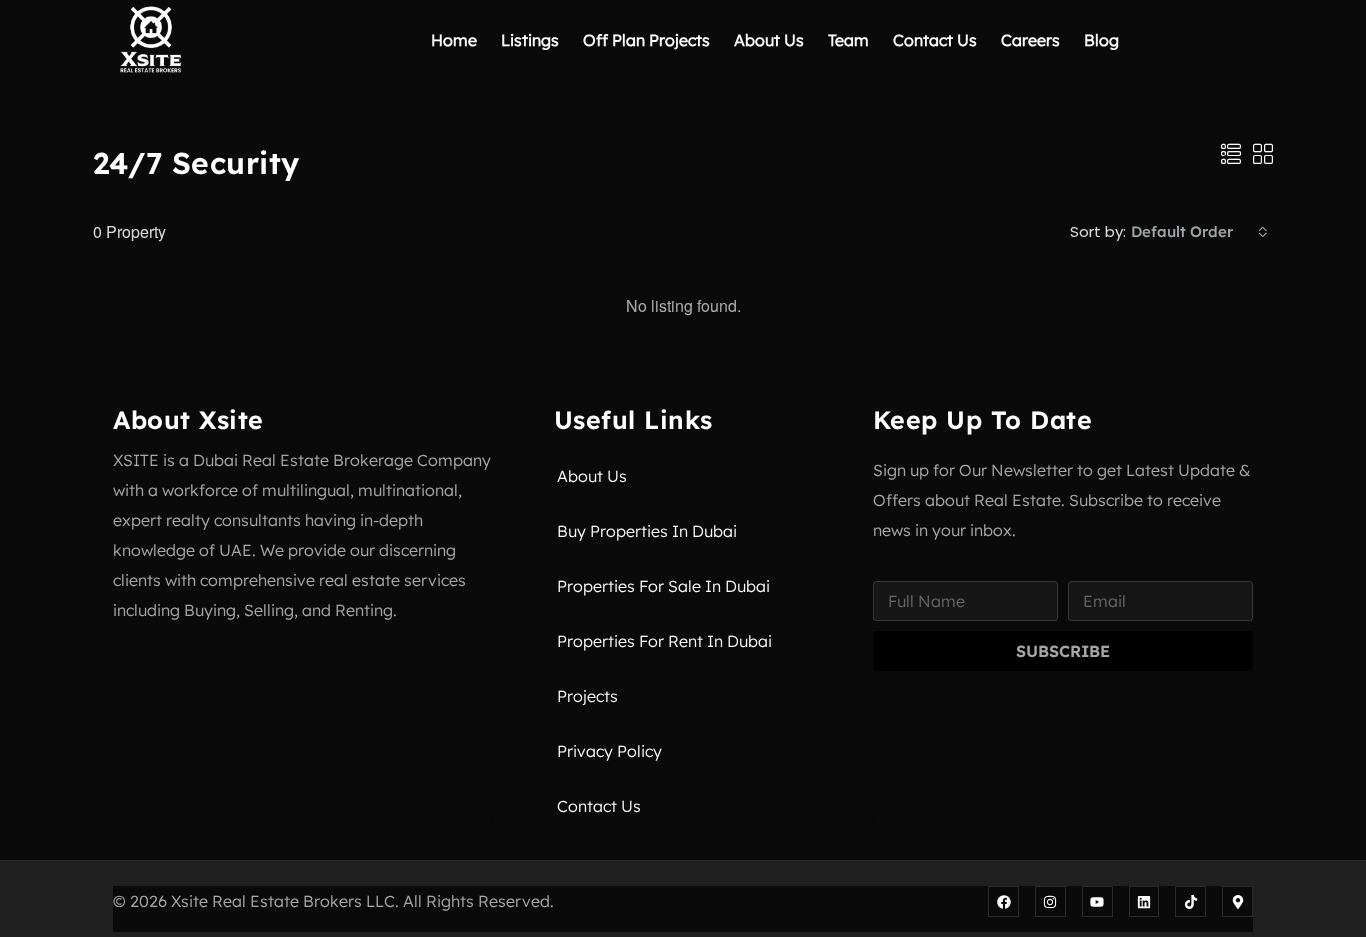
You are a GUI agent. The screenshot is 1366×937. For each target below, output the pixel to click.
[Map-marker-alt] (1237, 901)
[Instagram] (1050, 901)
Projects (587, 696)
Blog (1101, 40)
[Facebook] (1003, 901)
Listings (530, 40)
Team (848, 40)
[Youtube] (1097, 901)
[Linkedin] (1144, 901)
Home (454, 40)
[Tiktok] (1190, 901)
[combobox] (1199, 232)
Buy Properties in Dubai (647, 531)
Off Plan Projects (646, 40)
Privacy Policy (609, 751)
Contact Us (935, 40)
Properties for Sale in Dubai (663, 586)
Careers (1030, 40)
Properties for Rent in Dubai (664, 641)
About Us (769, 40)
